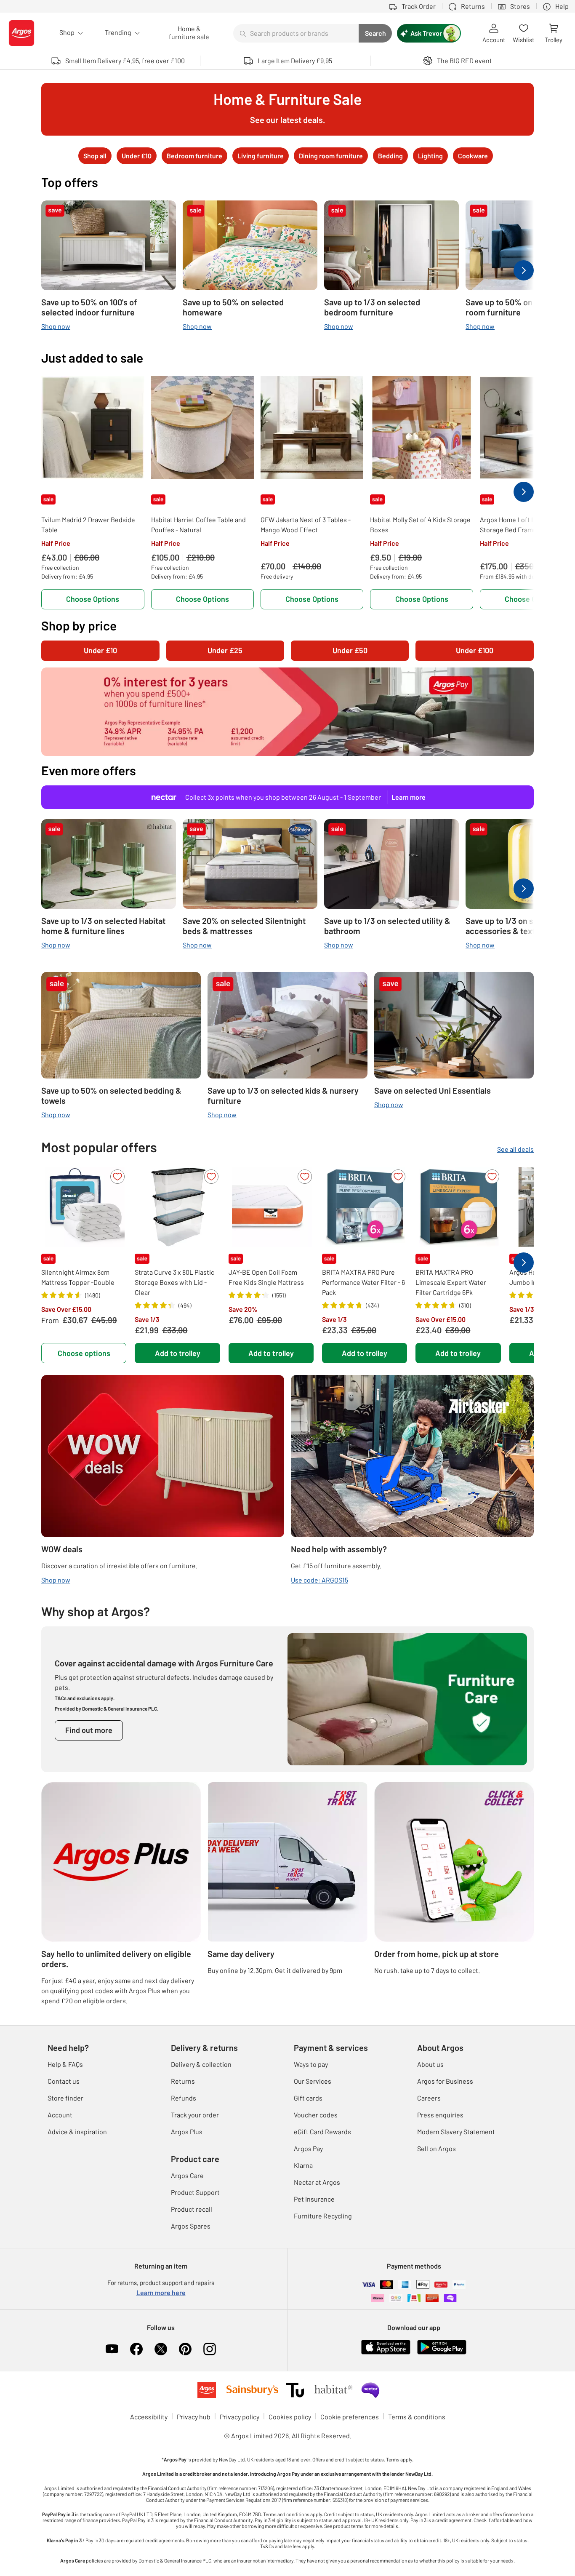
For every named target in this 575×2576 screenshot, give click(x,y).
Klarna (303, 2165)
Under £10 (100, 650)
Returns (183, 2081)
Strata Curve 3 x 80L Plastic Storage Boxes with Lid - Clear (174, 1282)
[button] (117, 1177)
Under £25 (225, 650)
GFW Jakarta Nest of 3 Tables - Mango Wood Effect (306, 525)
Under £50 (350, 650)
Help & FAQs (65, 2064)
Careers (429, 2098)
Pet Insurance (314, 2199)
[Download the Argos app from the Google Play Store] (442, 2346)
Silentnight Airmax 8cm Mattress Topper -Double (78, 1277)
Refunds (184, 2098)
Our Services (313, 2081)
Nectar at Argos (317, 2182)
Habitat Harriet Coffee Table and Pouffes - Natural (198, 525)
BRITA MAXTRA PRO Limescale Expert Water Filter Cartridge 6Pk (451, 1282)
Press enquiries (440, 2115)
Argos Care (187, 2175)
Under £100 (475, 650)
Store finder (65, 2098)
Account (60, 2115)
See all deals (515, 1149)
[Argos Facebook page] (136, 2349)
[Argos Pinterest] (185, 2349)
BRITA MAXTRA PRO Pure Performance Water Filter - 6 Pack (363, 1282)
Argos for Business (445, 2081)
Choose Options (93, 599)
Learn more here (161, 2292)
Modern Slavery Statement (456, 2132)
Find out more (89, 1730)
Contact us (64, 2081)
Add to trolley (178, 1353)
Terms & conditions (417, 2417)
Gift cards (308, 2098)
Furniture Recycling (323, 2216)
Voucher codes (316, 2115)
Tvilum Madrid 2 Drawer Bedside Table (88, 525)
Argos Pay (308, 2148)
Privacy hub (194, 2417)
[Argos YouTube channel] (112, 2349)
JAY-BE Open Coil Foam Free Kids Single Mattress (266, 1277)
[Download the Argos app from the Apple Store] (386, 2346)
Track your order (195, 2115)
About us (430, 2064)
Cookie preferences (350, 2417)
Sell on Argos (437, 2148)
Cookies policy (290, 2417)
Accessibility (149, 2417)
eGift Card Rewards (322, 2132)
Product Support (195, 2192)
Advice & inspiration (77, 2132)
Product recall (192, 2209)
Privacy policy (240, 2417)
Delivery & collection (201, 2064)
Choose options (84, 1353)
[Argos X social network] (161, 2349)
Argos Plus (187, 2132)
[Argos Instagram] (210, 2349)
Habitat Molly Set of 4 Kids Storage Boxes (420, 525)
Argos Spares (191, 2226)
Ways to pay (311, 2064)
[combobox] (296, 33)
